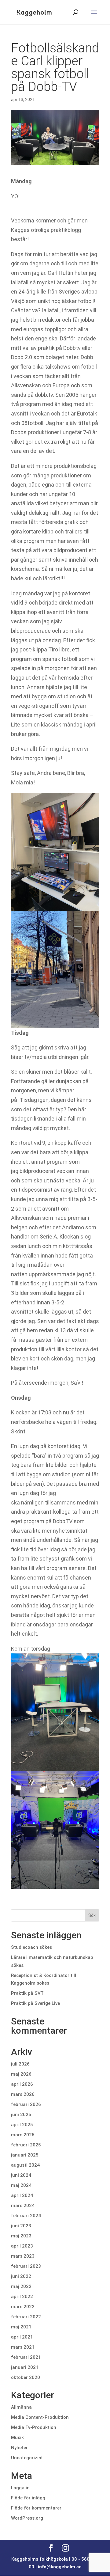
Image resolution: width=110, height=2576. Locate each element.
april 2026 (22, 2084)
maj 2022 (21, 2286)
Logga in (20, 2488)
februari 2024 (26, 2216)
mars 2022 (23, 2307)
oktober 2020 (26, 2377)
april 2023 (22, 2246)
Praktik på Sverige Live (35, 2003)
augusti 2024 (25, 2165)
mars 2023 (23, 2256)
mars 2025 (23, 2135)
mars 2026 (23, 2094)
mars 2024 (23, 2206)
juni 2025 (21, 2115)
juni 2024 (21, 2175)
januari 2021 (25, 2367)
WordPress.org (27, 2518)
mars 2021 (23, 2347)
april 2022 (22, 2297)
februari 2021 (26, 2357)
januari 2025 (25, 2155)
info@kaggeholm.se (60, 2567)
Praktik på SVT (27, 1993)
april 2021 (22, 2337)
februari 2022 (26, 2317)
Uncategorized (27, 2458)
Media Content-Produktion (40, 2417)
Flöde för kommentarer (36, 2508)
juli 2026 (20, 2064)
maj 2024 (21, 2185)
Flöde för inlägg (28, 2498)
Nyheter (19, 2448)
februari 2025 (26, 2145)
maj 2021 (21, 2327)
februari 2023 (26, 2266)
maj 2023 (21, 2236)
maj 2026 (21, 2074)
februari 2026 (26, 2104)
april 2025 (22, 2125)
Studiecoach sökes (31, 1947)
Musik (17, 2438)
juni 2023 (21, 2226)
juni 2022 (21, 2276)
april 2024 (22, 2195)
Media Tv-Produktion (34, 2427)
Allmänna (21, 2407)
